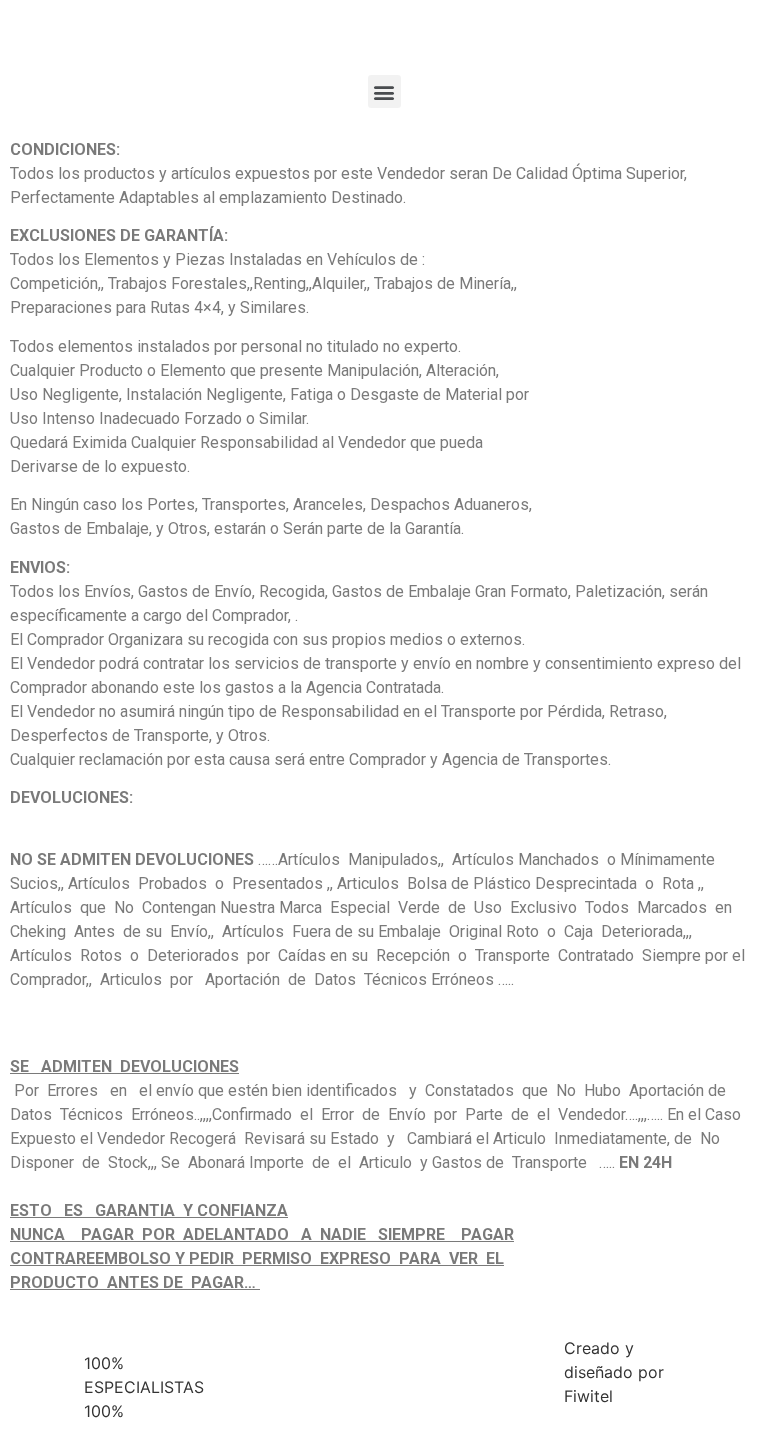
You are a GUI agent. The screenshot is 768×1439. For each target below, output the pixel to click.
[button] (384, 91)
